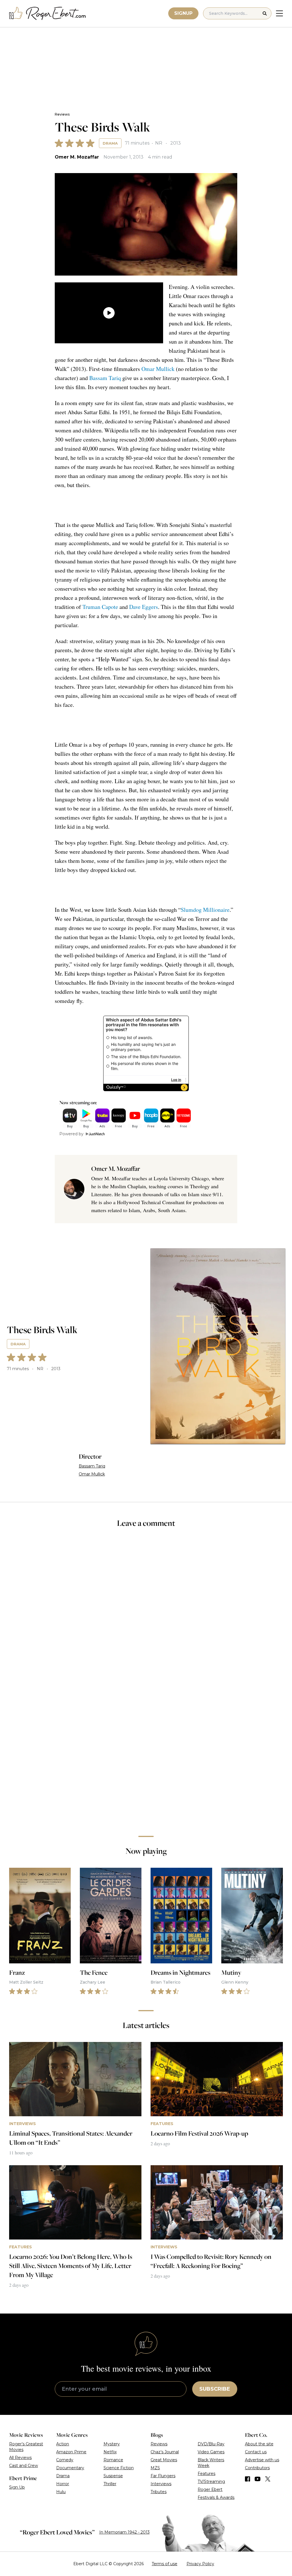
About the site (259, 2444)
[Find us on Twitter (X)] (268, 2479)
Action (63, 2444)
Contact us (256, 2452)
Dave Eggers (144, 607)
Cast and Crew (24, 2466)
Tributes (159, 2492)
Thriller (110, 2484)
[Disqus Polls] (146, 1609)
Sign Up (17, 2487)
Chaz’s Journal (165, 2452)
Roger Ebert (210, 2489)
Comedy (65, 2460)
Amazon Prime (71, 2452)
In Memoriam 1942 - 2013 (124, 2532)
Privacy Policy (200, 2564)
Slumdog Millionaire (205, 910)
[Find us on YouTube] (258, 2479)
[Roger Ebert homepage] (48, 14)
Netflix (110, 2452)
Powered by (71, 1134)
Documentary (70, 2468)
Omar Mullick (158, 369)
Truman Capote (100, 607)
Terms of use (165, 2564)
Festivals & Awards (216, 2497)
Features (206, 2474)
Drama (110, 143)
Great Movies (164, 2460)
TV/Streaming (211, 2481)
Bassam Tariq (105, 378)
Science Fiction (119, 2468)
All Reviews (20, 2458)
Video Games (211, 2452)
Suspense (113, 2476)
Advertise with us (262, 2460)
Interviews (161, 2484)
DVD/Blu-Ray (211, 2444)
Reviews (62, 114)
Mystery (112, 2444)
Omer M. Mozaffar (77, 157)
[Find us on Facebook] (248, 2479)
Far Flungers (163, 2476)
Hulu (61, 2492)
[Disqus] (146, 1751)
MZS (155, 2468)
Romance (113, 2460)
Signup (183, 13)
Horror (63, 2484)
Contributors (257, 2468)
